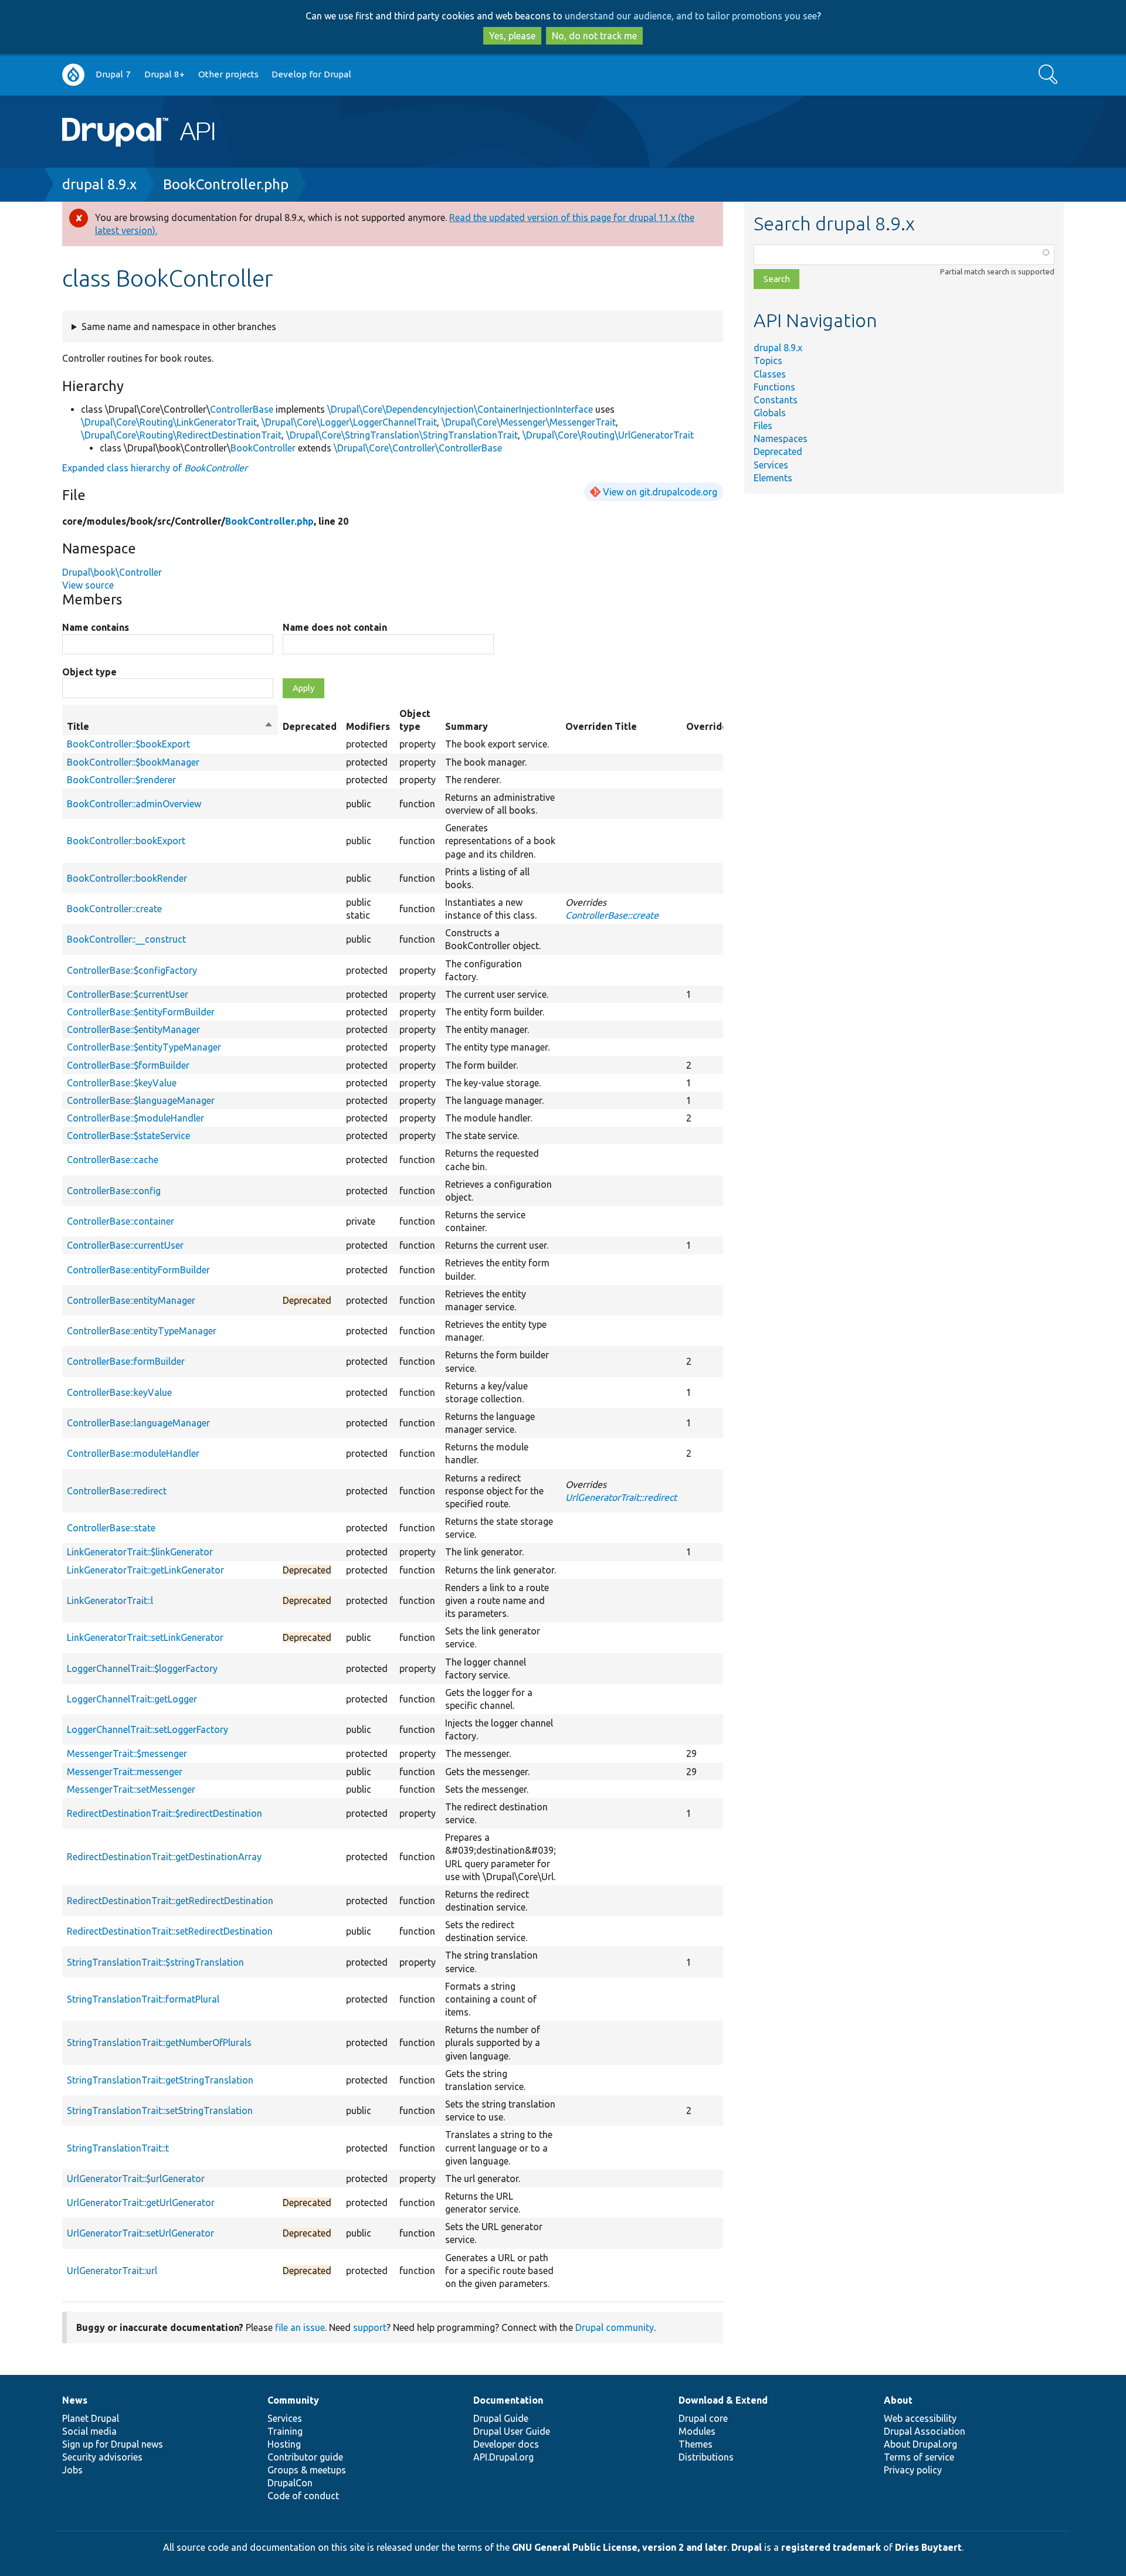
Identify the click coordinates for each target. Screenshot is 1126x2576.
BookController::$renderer (121, 780)
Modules (697, 2431)
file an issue (300, 2327)
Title (170, 727)
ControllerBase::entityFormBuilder (138, 1270)
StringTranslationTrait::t (118, 2148)
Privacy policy (913, 2470)
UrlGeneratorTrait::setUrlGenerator (140, 2233)
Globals (770, 413)
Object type (89, 672)
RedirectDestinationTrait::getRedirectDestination (170, 1901)
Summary (467, 726)
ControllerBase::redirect (117, 1491)
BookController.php (226, 184)
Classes (770, 374)
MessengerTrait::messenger (125, 1772)
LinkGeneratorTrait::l (110, 1600)
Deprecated (778, 451)
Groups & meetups (307, 2470)
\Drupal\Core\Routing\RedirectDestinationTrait (181, 435)
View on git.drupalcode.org (660, 492)
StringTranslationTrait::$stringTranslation (155, 1962)
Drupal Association (925, 2431)
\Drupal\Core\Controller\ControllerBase (418, 448)
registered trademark (831, 2547)
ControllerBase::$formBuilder (128, 1065)
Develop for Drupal (311, 74)
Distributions (706, 2457)
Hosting (284, 2444)
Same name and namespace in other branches (179, 327)
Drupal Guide (501, 2418)
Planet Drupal (91, 2418)
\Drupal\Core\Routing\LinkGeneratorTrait (169, 422)
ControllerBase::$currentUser (128, 994)
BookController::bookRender (127, 878)
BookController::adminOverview (134, 804)
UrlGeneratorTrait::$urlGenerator (136, 2179)
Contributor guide (305, 2457)
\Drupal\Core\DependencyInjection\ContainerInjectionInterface (460, 409)
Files (763, 426)
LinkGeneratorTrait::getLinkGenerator (145, 1570)
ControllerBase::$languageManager (141, 1100)
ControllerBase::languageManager (138, 1423)
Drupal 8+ (165, 74)
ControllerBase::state (111, 1528)
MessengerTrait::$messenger (127, 1753)
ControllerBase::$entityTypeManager (144, 1047)
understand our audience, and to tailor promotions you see (691, 16)
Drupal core (703, 2418)
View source (88, 585)
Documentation (508, 2400)
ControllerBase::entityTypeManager (142, 1331)
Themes (696, 2444)
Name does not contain (335, 627)
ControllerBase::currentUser (125, 1245)
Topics (768, 361)
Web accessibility (920, 2418)
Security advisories (102, 2457)
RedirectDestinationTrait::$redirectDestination (165, 1813)
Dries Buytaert (928, 2547)
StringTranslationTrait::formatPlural (143, 1999)
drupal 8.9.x (99, 184)
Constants (776, 400)
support (370, 2327)
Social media (89, 2431)
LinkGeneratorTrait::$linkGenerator (140, 1552)
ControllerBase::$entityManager (133, 1029)
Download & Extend (723, 2400)
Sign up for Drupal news (113, 2444)
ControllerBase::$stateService (128, 1136)
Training (285, 2431)
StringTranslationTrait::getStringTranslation (160, 2080)
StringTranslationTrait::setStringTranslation (160, 2111)
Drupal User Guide (512, 2431)
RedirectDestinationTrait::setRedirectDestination (170, 1931)
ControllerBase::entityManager (131, 1300)
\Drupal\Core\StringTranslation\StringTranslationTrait (402, 435)
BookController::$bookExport (128, 744)
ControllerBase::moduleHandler (133, 1453)
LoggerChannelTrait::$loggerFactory (142, 1668)
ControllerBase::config (114, 1191)
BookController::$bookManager (133, 762)
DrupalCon (290, 2483)
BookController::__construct (126, 939)
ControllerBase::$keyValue (122, 1083)
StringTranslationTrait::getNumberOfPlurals (159, 2043)
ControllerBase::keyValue (119, 1392)
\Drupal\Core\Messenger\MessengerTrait (529, 422)
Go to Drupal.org (73, 75)
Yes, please (512, 36)
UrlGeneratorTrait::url (112, 2271)
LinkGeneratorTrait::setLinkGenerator (145, 1637)
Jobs (72, 2470)
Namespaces (781, 439)
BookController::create (114, 909)
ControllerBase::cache (113, 1160)
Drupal (747, 2547)
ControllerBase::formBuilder (126, 1361)
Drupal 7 (113, 74)
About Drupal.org (920, 2444)
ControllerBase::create (612, 915)
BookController (263, 448)
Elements (773, 478)
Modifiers (368, 726)
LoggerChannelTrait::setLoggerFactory (147, 1729)
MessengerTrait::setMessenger (131, 1789)
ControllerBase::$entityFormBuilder (141, 1012)
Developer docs (506, 2444)
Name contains (96, 627)
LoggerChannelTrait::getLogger (132, 1699)
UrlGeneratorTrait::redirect (621, 1497)
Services (771, 465)
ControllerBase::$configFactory (132, 970)
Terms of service (919, 2457)
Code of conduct (303, 2496)
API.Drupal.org (503, 2457)
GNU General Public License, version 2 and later (620, 2547)
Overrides (709, 726)
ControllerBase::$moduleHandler (135, 1118)
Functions (774, 387)
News (75, 2400)
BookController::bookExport (126, 841)
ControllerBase (242, 409)
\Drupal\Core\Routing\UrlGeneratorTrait (608, 435)
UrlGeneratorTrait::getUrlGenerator (141, 2203)
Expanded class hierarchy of (155, 468)
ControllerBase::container (121, 1221)
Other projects (228, 74)
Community (293, 2400)
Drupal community (615, 2327)
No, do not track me (594, 36)
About (898, 2400)
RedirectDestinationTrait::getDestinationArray (164, 1857)
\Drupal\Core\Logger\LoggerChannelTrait (349, 422)
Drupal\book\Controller (112, 572)
